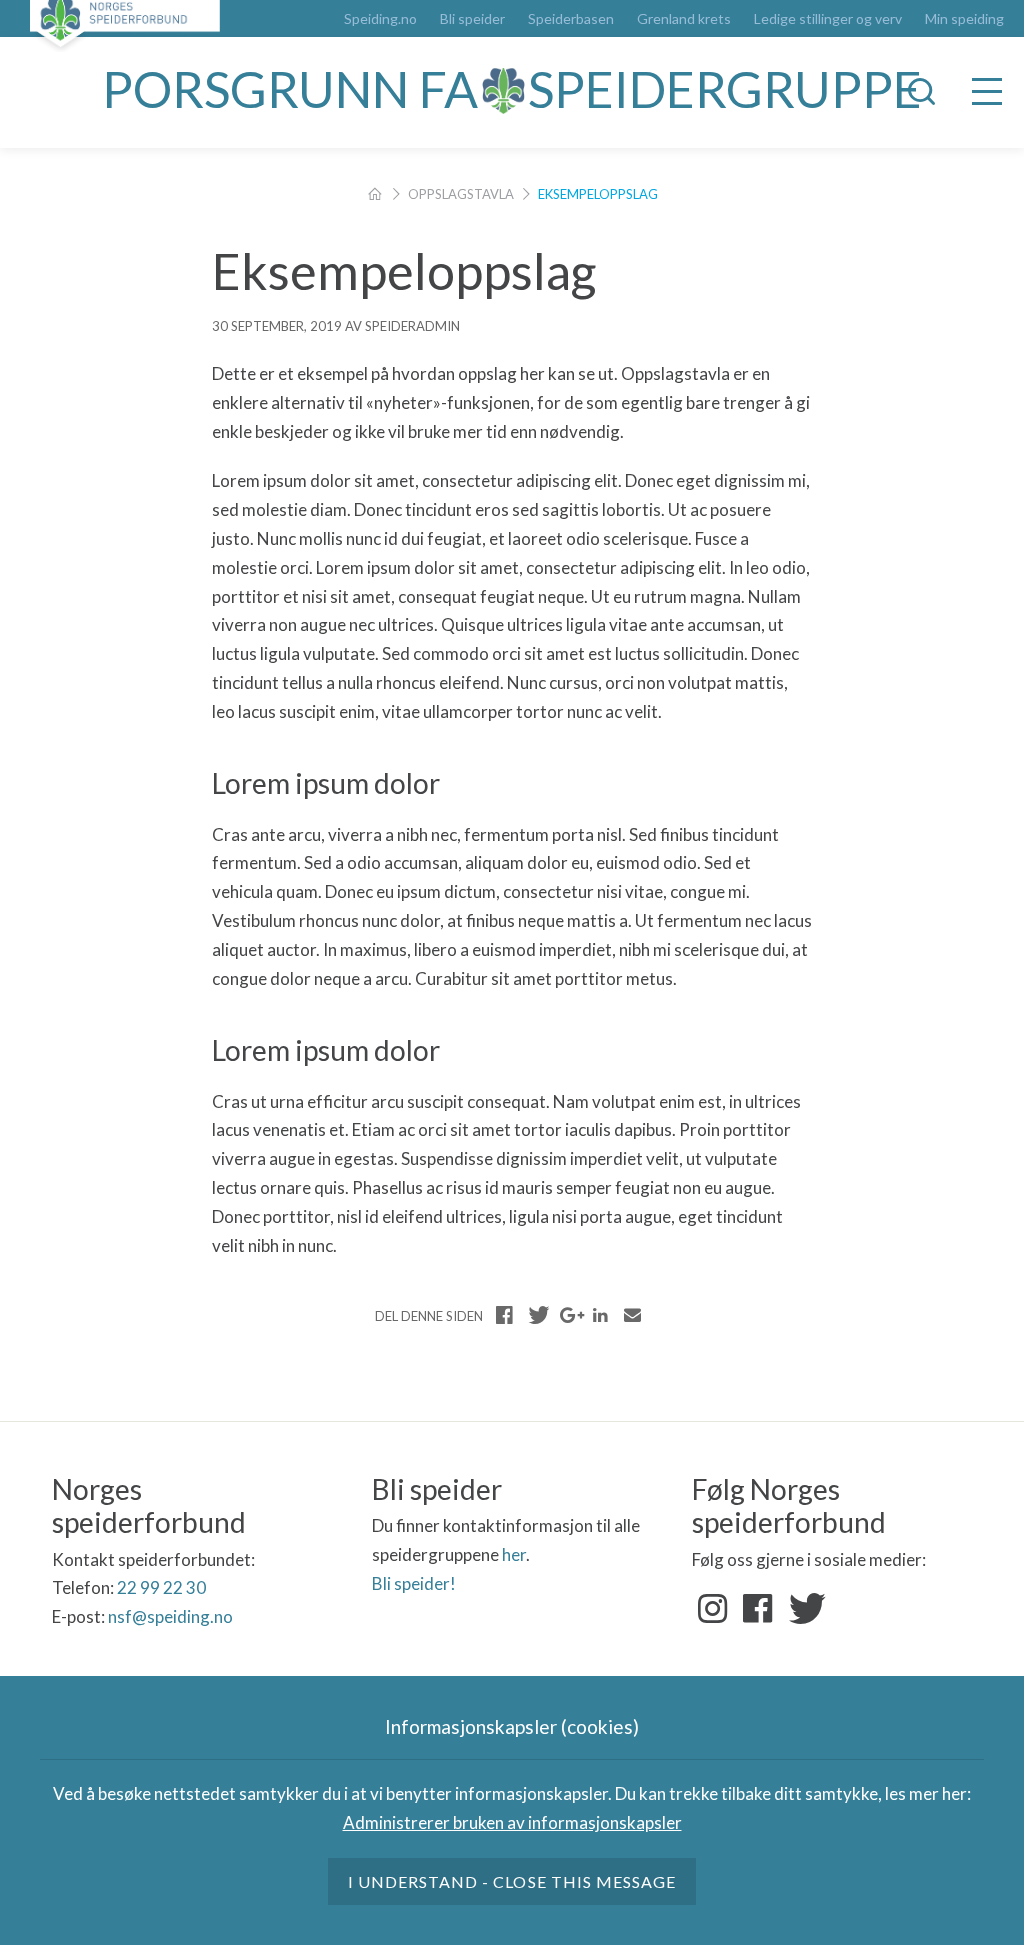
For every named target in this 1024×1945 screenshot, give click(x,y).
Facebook (758, 1609)
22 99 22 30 (161, 1587)
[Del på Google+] (569, 1315)
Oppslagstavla (461, 194)
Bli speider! (414, 1583)
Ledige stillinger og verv (828, 19)
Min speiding (964, 19)
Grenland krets (684, 19)
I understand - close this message (512, 1881)
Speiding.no (380, 19)
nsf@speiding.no (170, 1616)
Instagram (713, 1609)
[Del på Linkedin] (600, 1315)
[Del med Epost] (632, 1315)
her (514, 1554)
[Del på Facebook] (505, 1315)
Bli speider (472, 19)
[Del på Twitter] (537, 1315)
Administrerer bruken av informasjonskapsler (512, 1822)
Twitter (803, 1609)
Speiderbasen (571, 19)
